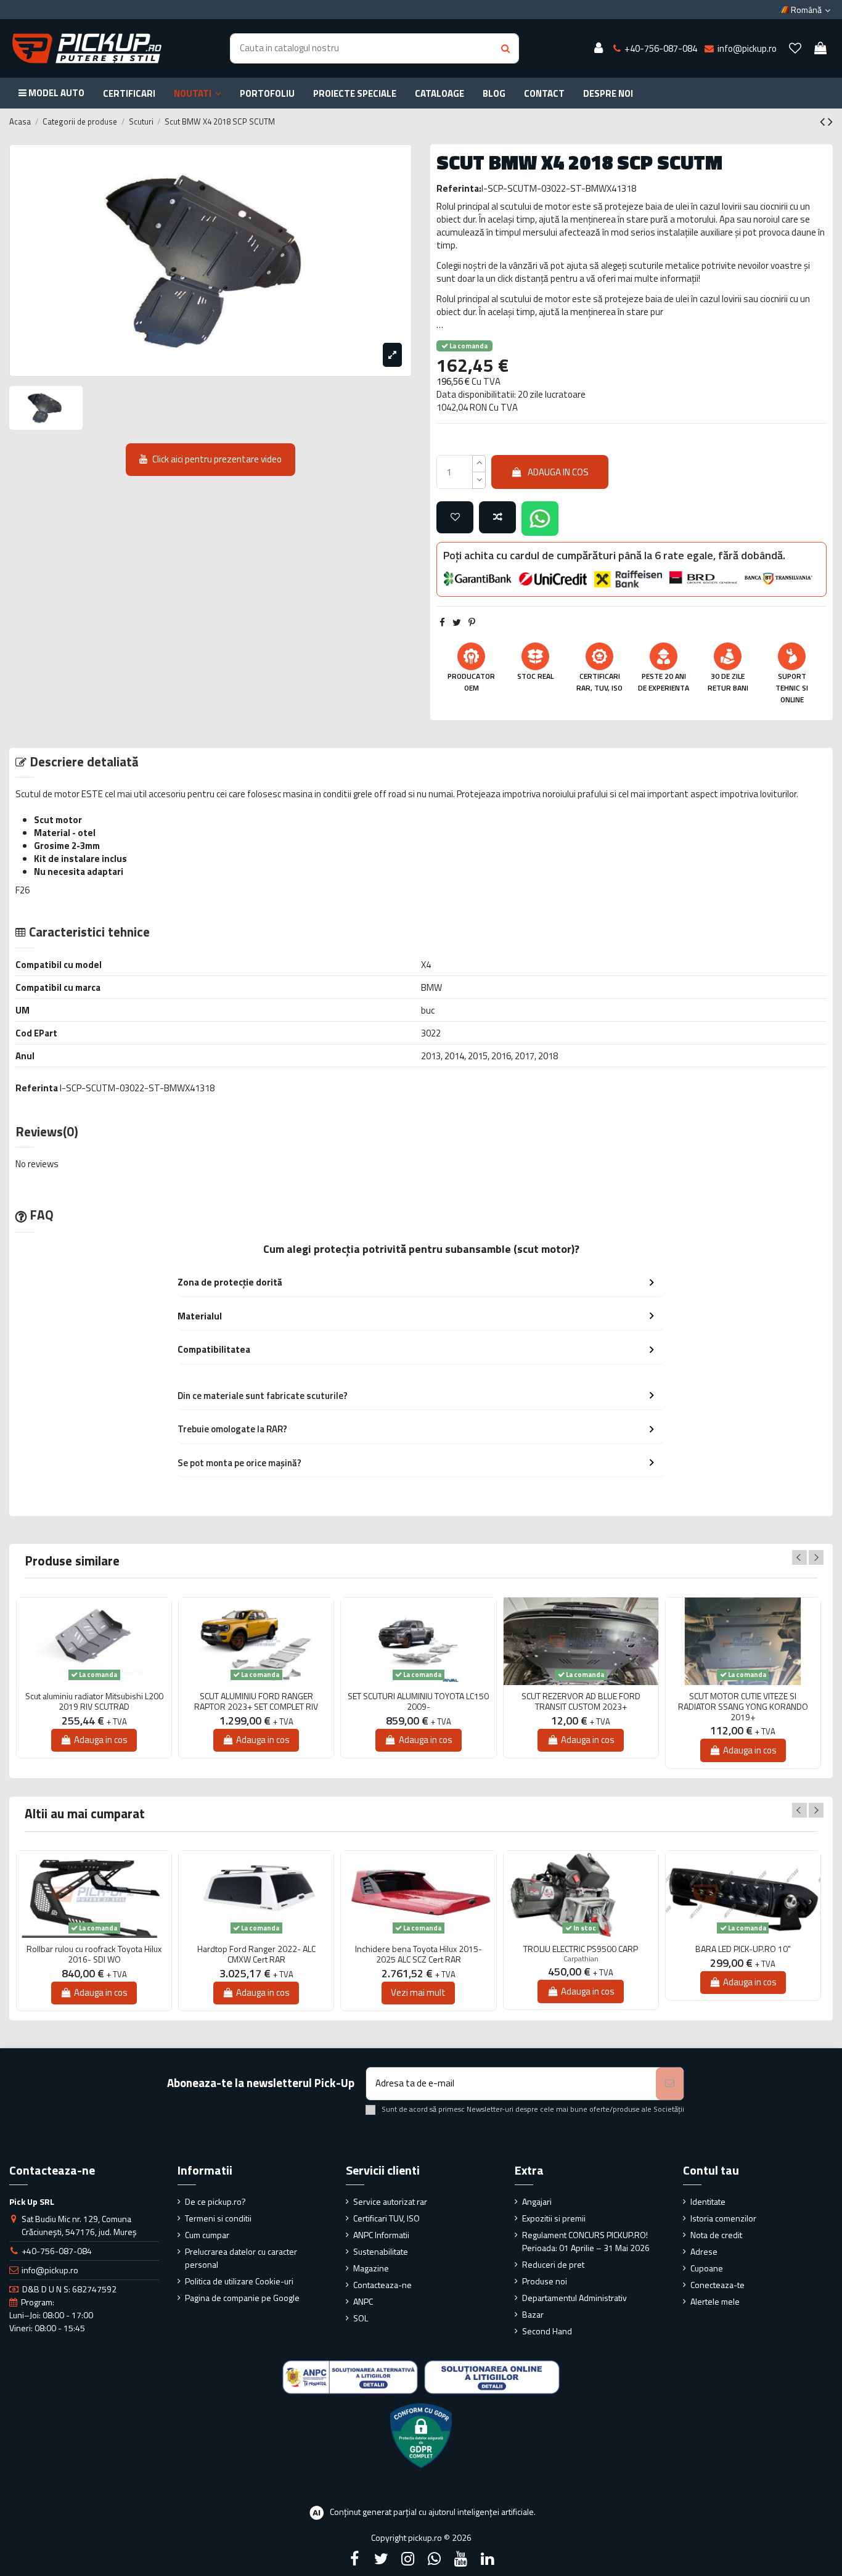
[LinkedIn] (488, 2559)
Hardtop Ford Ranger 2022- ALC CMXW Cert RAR (256, 1955)
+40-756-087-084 (57, 2251)
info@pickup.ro (50, 2270)
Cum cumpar (207, 2235)
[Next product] (830, 121)
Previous (799, 1557)
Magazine (371, 2268)
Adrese (704, 2251)
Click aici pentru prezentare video (217, 459)
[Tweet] (457, 622)
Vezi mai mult (418, 1992)
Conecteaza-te (717, 2285)
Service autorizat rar (390, 2201)
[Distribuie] (442, 622)
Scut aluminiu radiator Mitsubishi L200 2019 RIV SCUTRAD (94, 1702)
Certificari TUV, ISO (386, 2218)
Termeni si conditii (218, 2218)
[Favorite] (795, 49)
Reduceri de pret (553, 2264)
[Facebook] (354, 2559)
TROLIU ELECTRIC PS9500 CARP (581, 1949)
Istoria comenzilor (723, 2218)
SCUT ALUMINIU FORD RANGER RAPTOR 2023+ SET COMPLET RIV (256, 1702)
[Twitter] (381, 2559)
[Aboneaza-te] (670, 2084)
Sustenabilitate (381, 2251)
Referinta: (459, 188)
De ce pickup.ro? (215, 2201)
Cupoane (707, 2268)
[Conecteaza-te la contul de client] (599, 49)
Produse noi (545, 2281)
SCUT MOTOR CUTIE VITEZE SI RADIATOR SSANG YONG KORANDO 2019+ (743, 1707)
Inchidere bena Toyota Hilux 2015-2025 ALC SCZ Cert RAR (419, 1955)
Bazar (533, 2314)
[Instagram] (407, 2559)
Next (816, 1557)
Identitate (708, 2201)
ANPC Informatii (381, 2235)
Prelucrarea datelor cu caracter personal (241, 2258)
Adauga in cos (558, 472)
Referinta (37, 1088)
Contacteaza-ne (382, 2285)
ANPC (363, 2301)
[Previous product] (824, 121)
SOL (361, 2318)
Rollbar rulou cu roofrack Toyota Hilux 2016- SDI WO (94, 1955)
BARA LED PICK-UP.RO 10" (743, 1949)
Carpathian (581, 1959)
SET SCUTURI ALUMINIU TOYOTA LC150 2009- (418, 1702)
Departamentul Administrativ (574, 2298)
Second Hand (547, 2331)
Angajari (537, 2201)
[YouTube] (461, 2559)
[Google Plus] (435, 2559)
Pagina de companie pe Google (242, 2298)
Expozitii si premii (554, 2218)
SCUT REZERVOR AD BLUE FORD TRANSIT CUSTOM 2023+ (581, 1702)
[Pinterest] (472, 622)
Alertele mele (715, 2301)
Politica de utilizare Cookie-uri (239, 2281)
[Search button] (505, 48)
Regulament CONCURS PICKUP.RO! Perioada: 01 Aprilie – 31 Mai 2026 (586, 2241)
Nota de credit (716, 2235)
